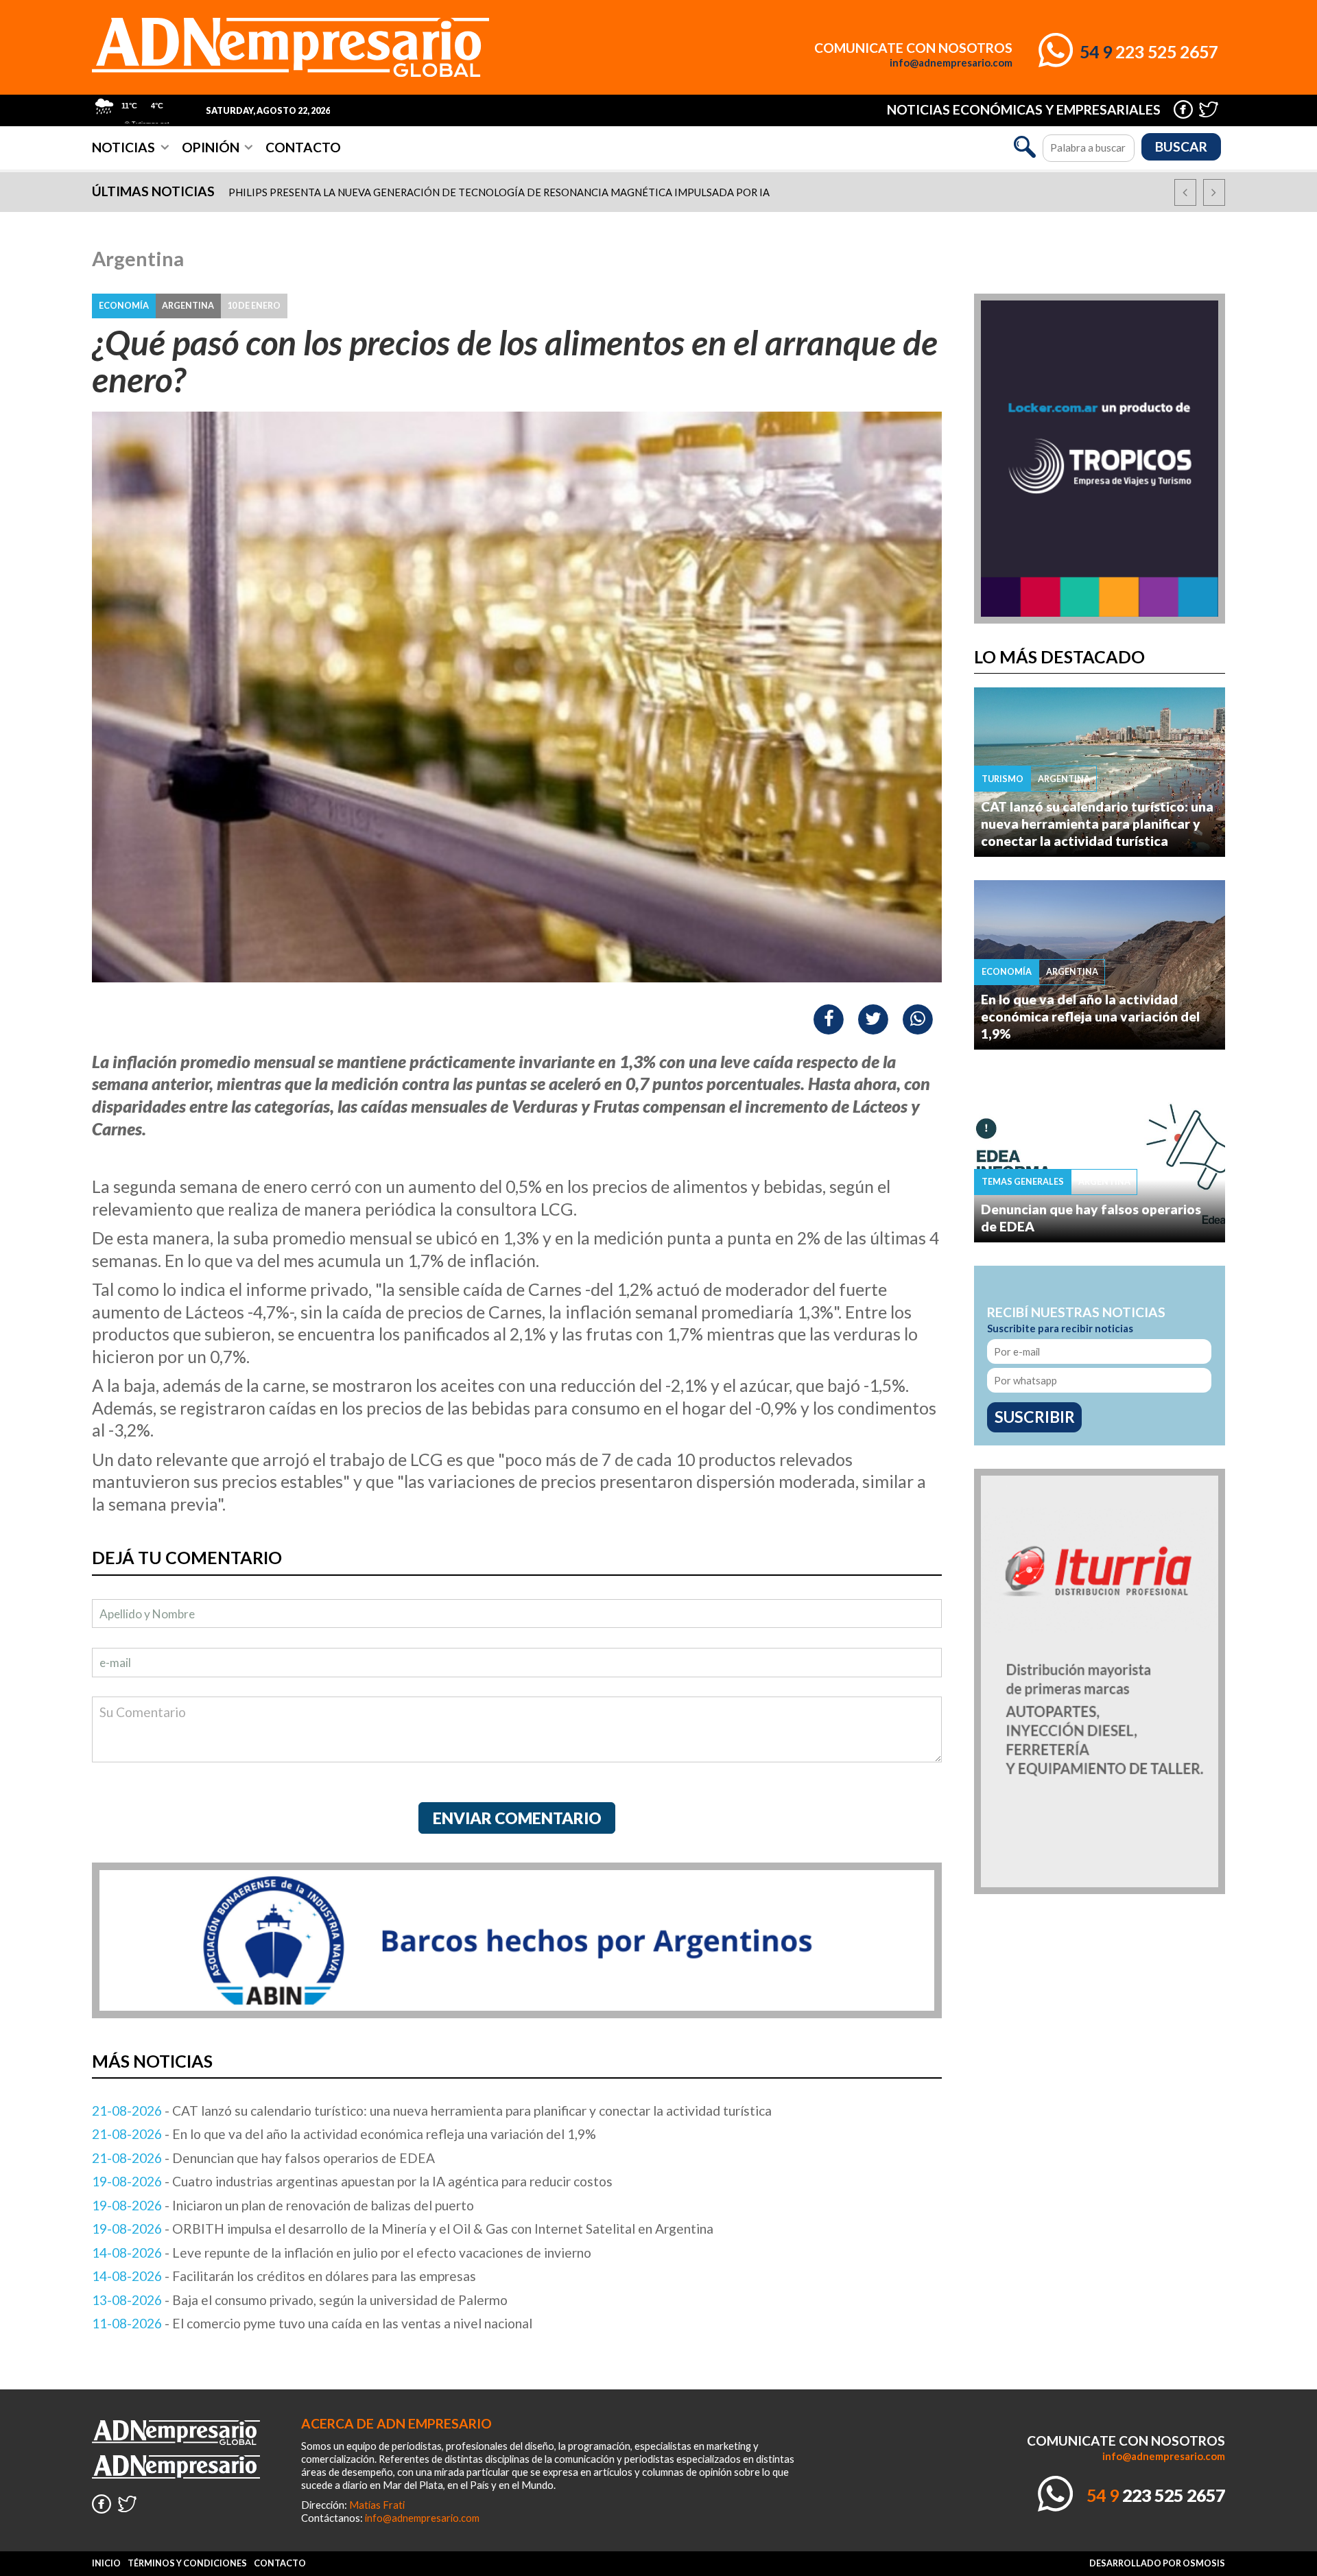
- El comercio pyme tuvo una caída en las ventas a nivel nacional (312, 2323)
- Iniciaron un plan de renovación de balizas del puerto (283, 2205)
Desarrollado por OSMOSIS (1157, 2563)
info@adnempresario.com (951, 63)
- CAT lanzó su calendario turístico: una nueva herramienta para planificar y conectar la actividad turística (432, 2111)
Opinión (211, 147)
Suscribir (1035, 1417)
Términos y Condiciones (187, 2563)
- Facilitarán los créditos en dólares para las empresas (284, 2276)
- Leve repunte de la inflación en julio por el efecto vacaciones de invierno (342, 2253)
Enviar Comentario (517, 1818)
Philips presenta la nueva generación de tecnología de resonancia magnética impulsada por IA (499, 192)
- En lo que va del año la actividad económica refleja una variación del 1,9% (344, 2134)
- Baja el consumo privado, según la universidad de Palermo (300, 2300)
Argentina (138, 259)
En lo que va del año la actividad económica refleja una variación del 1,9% (1090, 1016)
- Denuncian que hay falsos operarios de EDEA (263, 2158)
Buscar (1181, 146)
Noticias (123, 147)
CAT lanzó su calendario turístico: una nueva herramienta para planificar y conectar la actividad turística (1097, 824)
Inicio (106, 2563)
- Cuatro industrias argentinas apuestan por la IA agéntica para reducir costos (352, 2181)
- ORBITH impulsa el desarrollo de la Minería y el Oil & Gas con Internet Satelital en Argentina (403, 2229)
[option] (669, 192)
